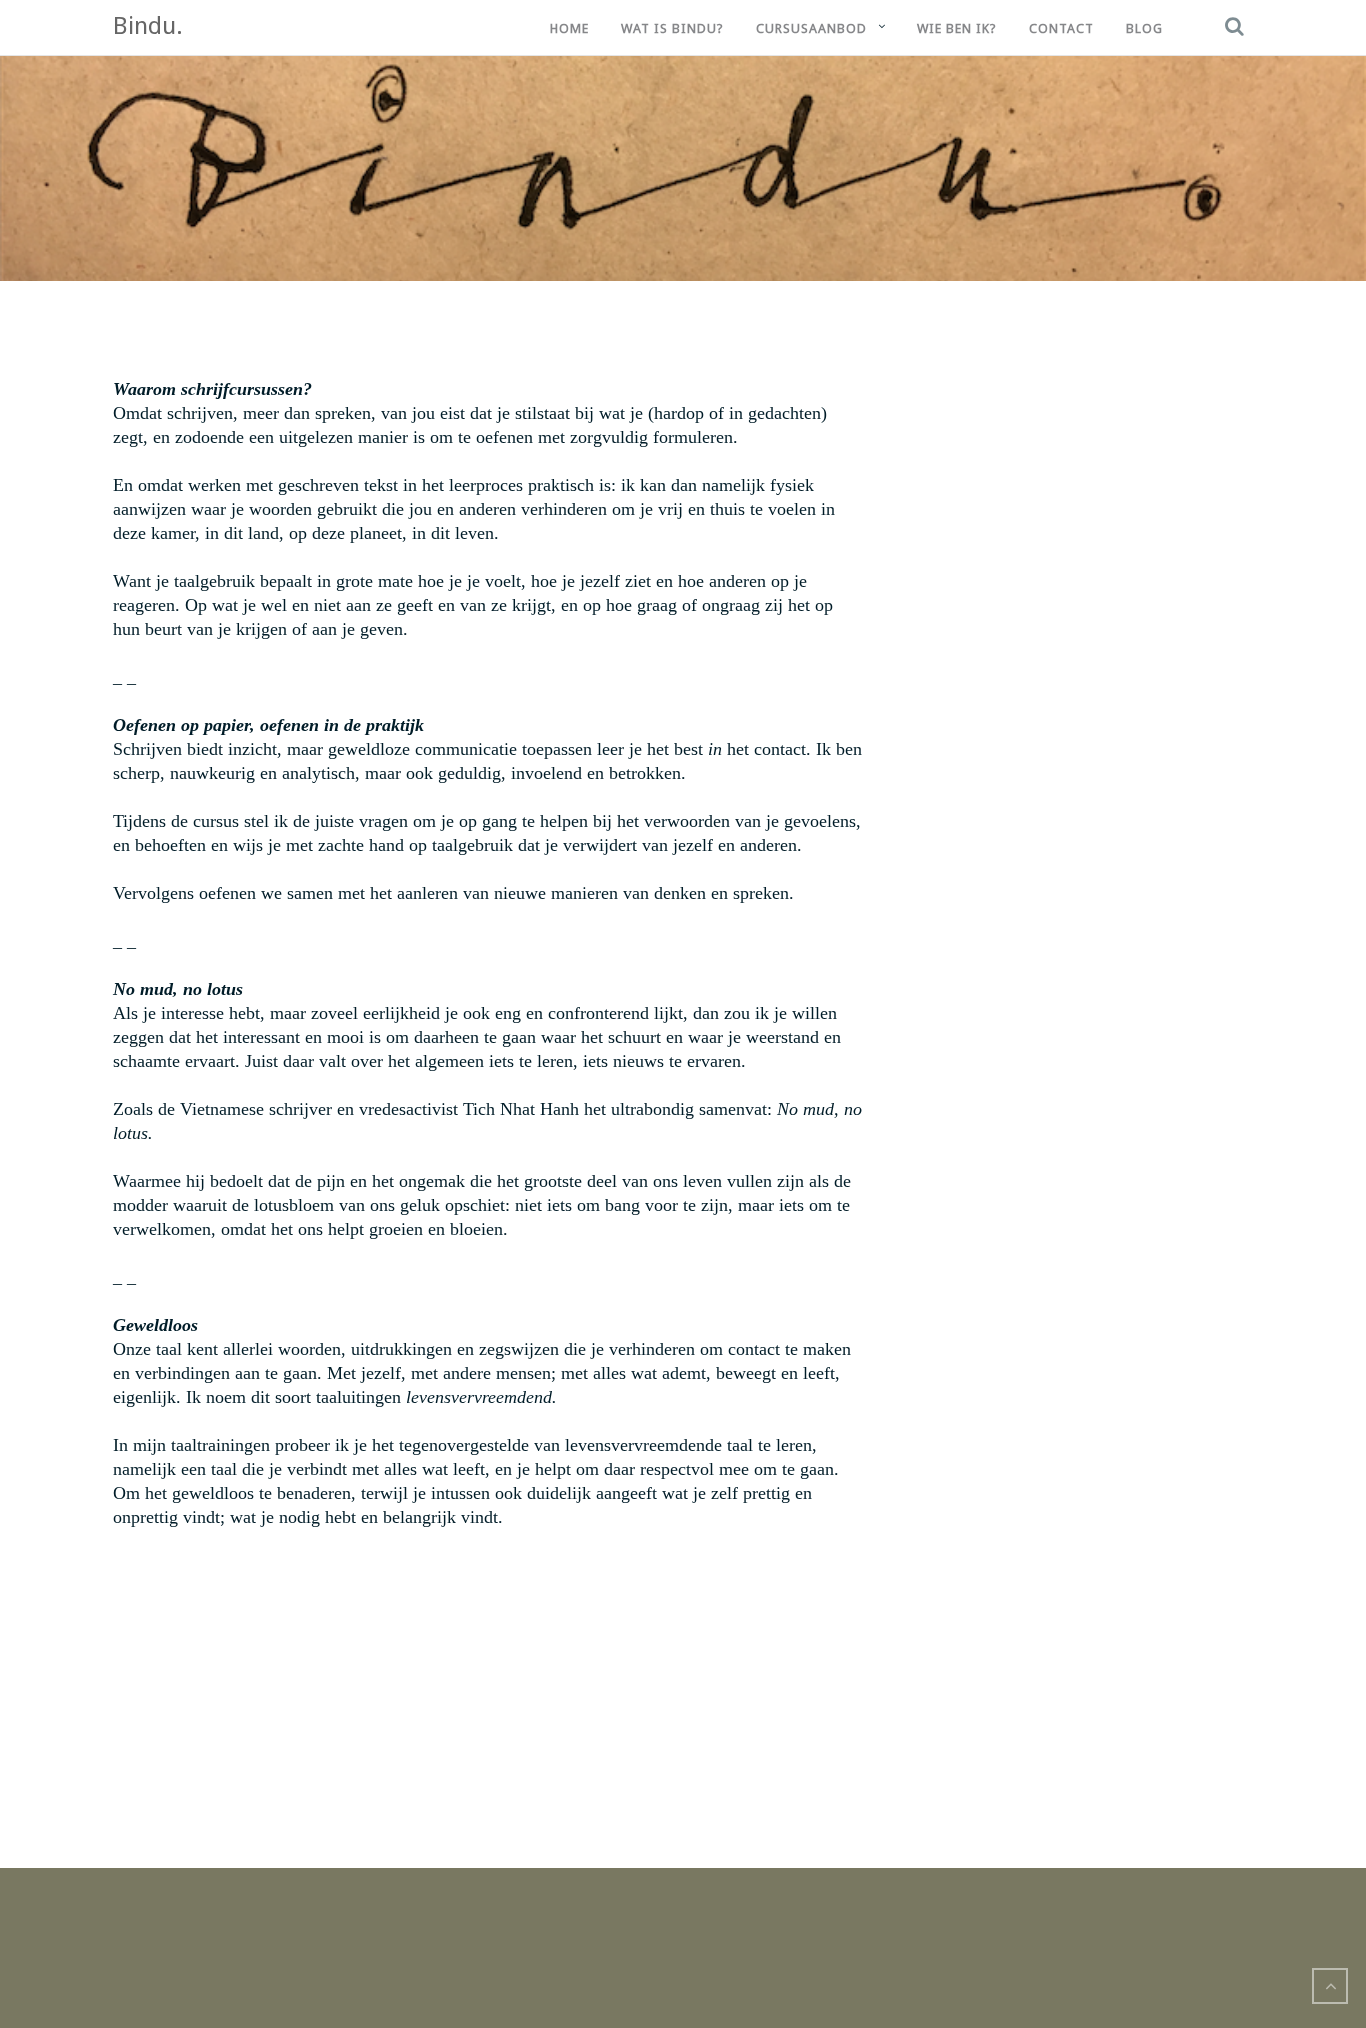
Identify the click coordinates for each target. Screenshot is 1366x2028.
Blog (1144, 28)
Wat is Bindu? (672, 28)
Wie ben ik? (957, 28)
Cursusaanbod (811, 28)
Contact (1061, 28)
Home (569, 28)
